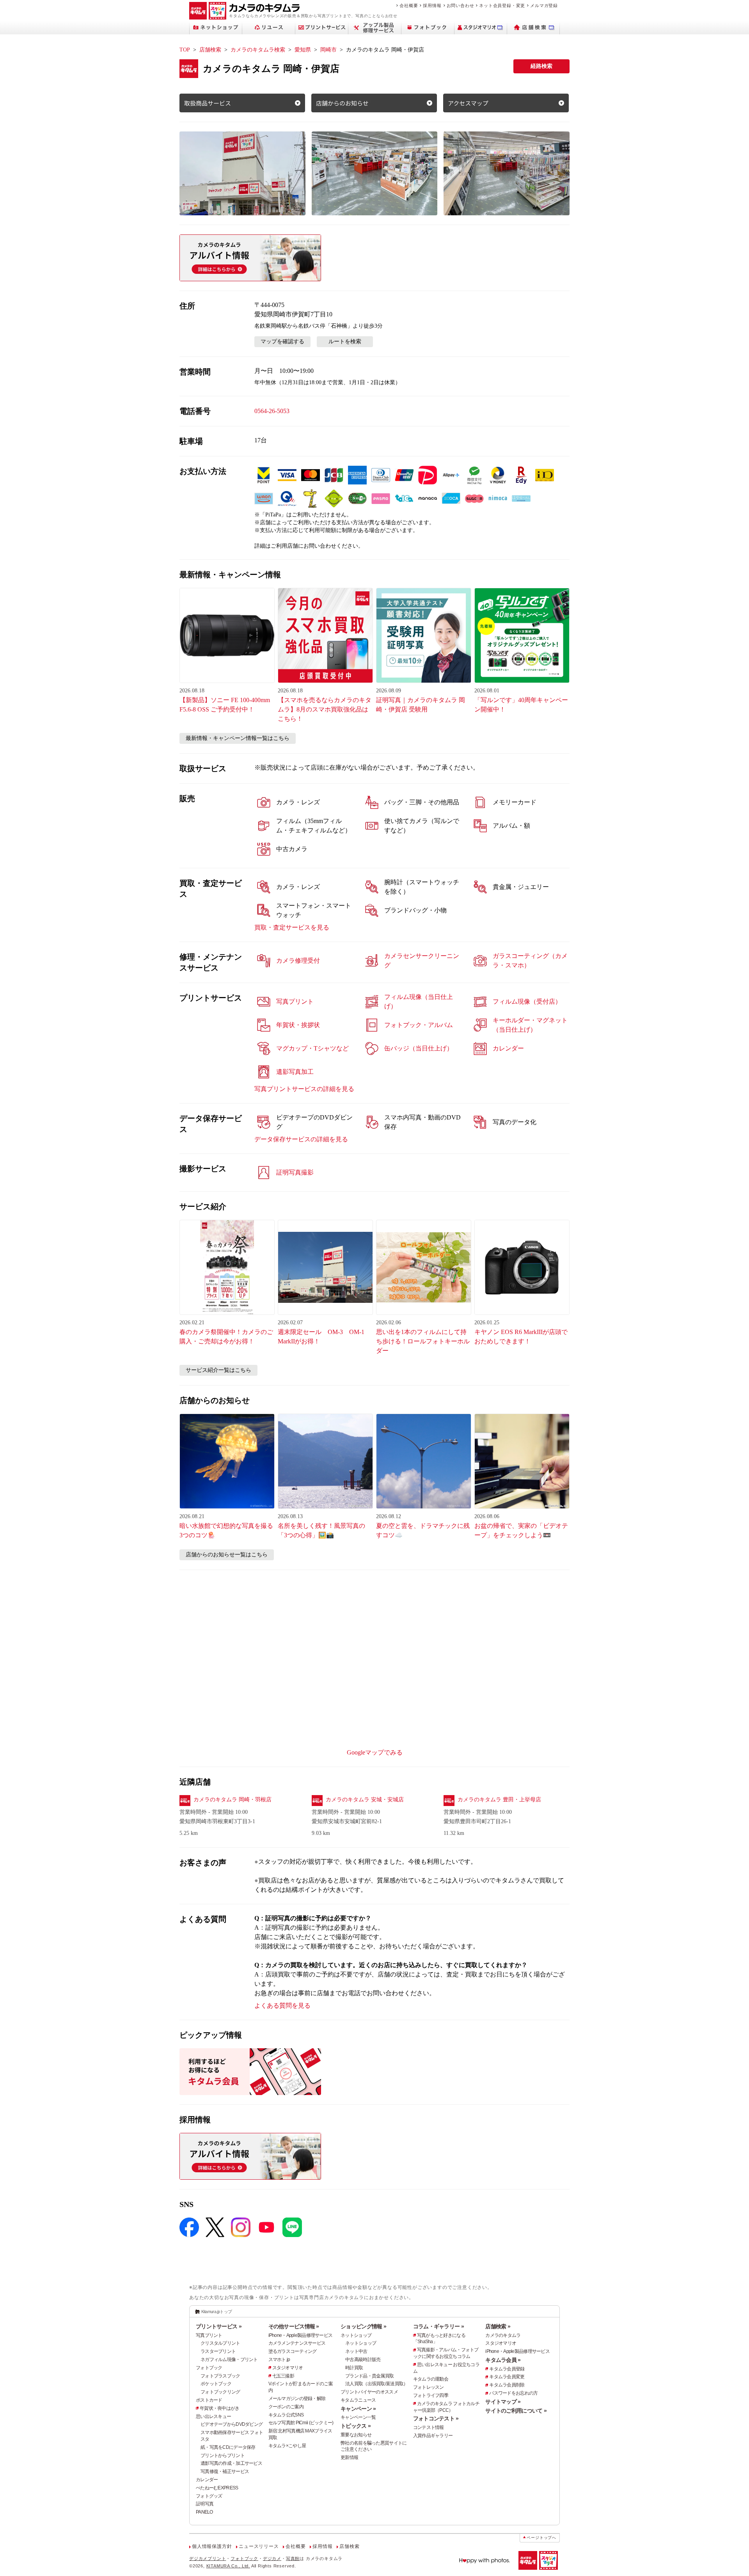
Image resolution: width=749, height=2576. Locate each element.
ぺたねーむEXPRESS (217, 2488)
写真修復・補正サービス (225, 2471)
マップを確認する (282, 342)
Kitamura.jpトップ (217, 2312)
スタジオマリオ (288, 2368)
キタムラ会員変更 (507, 2377)
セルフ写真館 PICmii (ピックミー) (301, 2423)
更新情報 (349, 2457)
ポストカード (209, 2400)
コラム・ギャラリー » (438, 2326)
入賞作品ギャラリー (433, 2436)
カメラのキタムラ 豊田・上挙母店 (499, 1800)
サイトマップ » (503, 2402)
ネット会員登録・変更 (502, 5)
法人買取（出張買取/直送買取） (376, 2384)
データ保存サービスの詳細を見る (301, 1139)
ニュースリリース (259, 2546)
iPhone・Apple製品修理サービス (301, 2335)
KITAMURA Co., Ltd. (228, 2566)
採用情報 (432, 5)
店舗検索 (210, 50)
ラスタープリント (218, 2351)
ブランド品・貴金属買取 (369, 2376)
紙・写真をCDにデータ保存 (228, 2447)
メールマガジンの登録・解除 (297, 2399)
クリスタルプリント (220, 2343)
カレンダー (207, 2480)
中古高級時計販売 (363, 2360)
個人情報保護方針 (212, 2546)
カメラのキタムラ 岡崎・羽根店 (233, 1800)
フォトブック (209, 2368)
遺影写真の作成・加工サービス (231, 2463)
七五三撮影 (283, 2376)
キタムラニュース (358, 2400)
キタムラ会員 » (503, 2360)
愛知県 (303, 50)
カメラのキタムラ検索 (258, 50)
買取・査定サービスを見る (292, 927)
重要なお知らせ (356, 2435)
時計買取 (354, 2368)
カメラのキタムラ (503, 2335)
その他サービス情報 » (294, 2326)
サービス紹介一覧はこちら (218, 1370)
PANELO (204, 2512)
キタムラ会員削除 (507, 2385)
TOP (185, 50)
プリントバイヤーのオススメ (369, 2392)
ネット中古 (356, 2351)
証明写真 (205, 2504)
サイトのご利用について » (516, 2411)
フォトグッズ (209, 2496)
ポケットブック (216, 2384)
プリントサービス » (219, 2326)
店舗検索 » (498, 2326)
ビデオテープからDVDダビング (232, 2424)
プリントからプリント (223, 2455)
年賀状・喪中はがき (220, 2408)
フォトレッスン (429, 2387)
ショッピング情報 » (363, 2326)
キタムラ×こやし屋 (287, 2446)
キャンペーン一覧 (358, 2417)
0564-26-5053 (272, 411)
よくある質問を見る (282, 2006)
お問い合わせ (461, 5)
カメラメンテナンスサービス (297, 2343)
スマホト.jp (279, 2360)
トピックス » (356, 2426)
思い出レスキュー (213, 2416)
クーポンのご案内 (286, 2407)
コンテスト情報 (429, 2427)
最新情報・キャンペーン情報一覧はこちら (238, 738)
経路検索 (541, 66)
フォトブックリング (220, 2392)
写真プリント (209, 2335)
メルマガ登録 (544, 5)
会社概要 (409, 5)
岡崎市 (328, 50)
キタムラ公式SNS (286, 2415)
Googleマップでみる (375, 1752)
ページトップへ (541, 2538)
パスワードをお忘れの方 (513, 2393)
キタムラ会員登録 (507, 2369)
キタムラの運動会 (431, 2379)
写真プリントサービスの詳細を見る (304, 1089)
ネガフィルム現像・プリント (229, 2360)
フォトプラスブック (220, 2376)
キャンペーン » (358, 2409)
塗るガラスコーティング (293, 2351)
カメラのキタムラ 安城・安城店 (365, 1800)
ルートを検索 (345, 342)
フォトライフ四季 (431, 2395)
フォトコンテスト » (436, 2418)
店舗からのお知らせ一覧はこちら (227, 1555)
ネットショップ (356, 2335)
